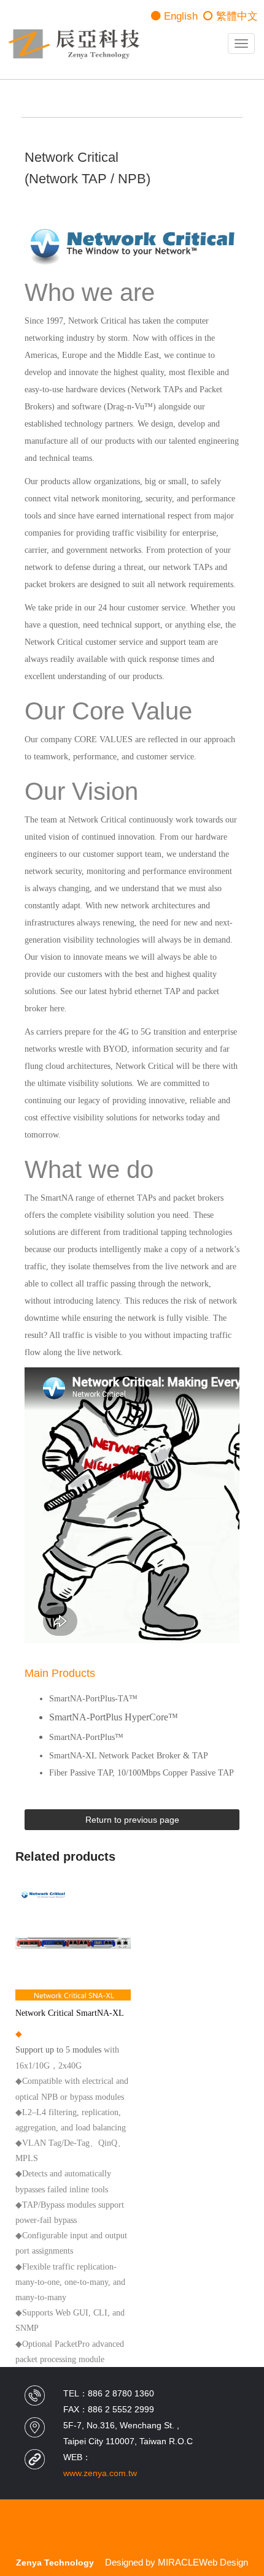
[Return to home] (74, 44)
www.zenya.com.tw (100, 2473)
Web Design (223, 2562)
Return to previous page (132, 1820)
